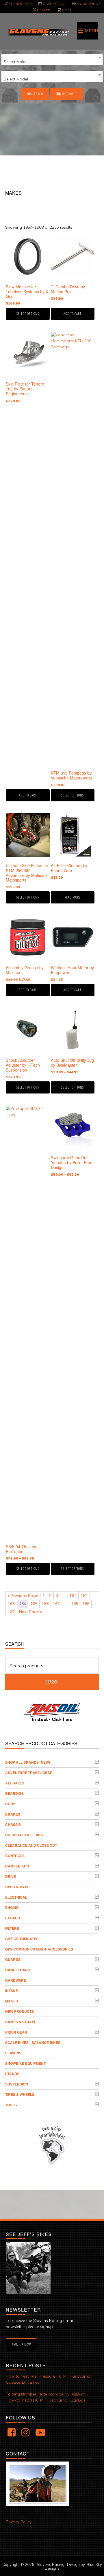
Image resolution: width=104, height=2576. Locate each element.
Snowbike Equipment (25, 2063)
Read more (73, 897)
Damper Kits (17, 1866)
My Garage (69, 94)
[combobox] (52, 59)
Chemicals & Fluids (24, 1835)
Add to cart (73, 314)
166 (45, 1604)
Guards (13, 1959)
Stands (12, 2074)
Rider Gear (16, 2032)
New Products (19, 2011)
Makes (12, 2001)
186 (86, 1604)
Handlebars (18, 1970)
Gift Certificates (22, 1939)
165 (34, 1604)
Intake (12, 1991)
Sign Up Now (21, 2345)
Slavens (13, 2053)
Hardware (16, 1980)
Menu (91, 31)
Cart (67, 10)
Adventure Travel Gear (29, 1773)
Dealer (44, 10)
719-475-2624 (20, 4)
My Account (88, 4)
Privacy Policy (19, 2522)
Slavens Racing (38, 32)
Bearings (14, 1793)
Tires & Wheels (20, 2094)
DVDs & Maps (17, 1887)
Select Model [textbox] (16, 79)
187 (11, 1612)
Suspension (17, 2084)
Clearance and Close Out (31, 1845)
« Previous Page (23, 1596)
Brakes (13, 1814)
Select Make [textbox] (15, 62)
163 (11, 1604)
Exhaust (14, 1918)
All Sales (15, 1783)
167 (56, 1604)
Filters (12, 1928)
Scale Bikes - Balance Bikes (33, 2043)
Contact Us (54, 4)
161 (73, 1596)
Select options (28, 314)
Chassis (13, 1825)
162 (84, 1596)
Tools (11, 2105)
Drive (11, 1876)
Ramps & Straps (21, 2022)
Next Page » (30, 1612)
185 (75, 1604)
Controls (15, 1856)
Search (38, 94)
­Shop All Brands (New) (28, 1762)
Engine (12, 1908)
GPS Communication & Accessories (39, 1949)
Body (10, 1804)
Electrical (16, 1897)
